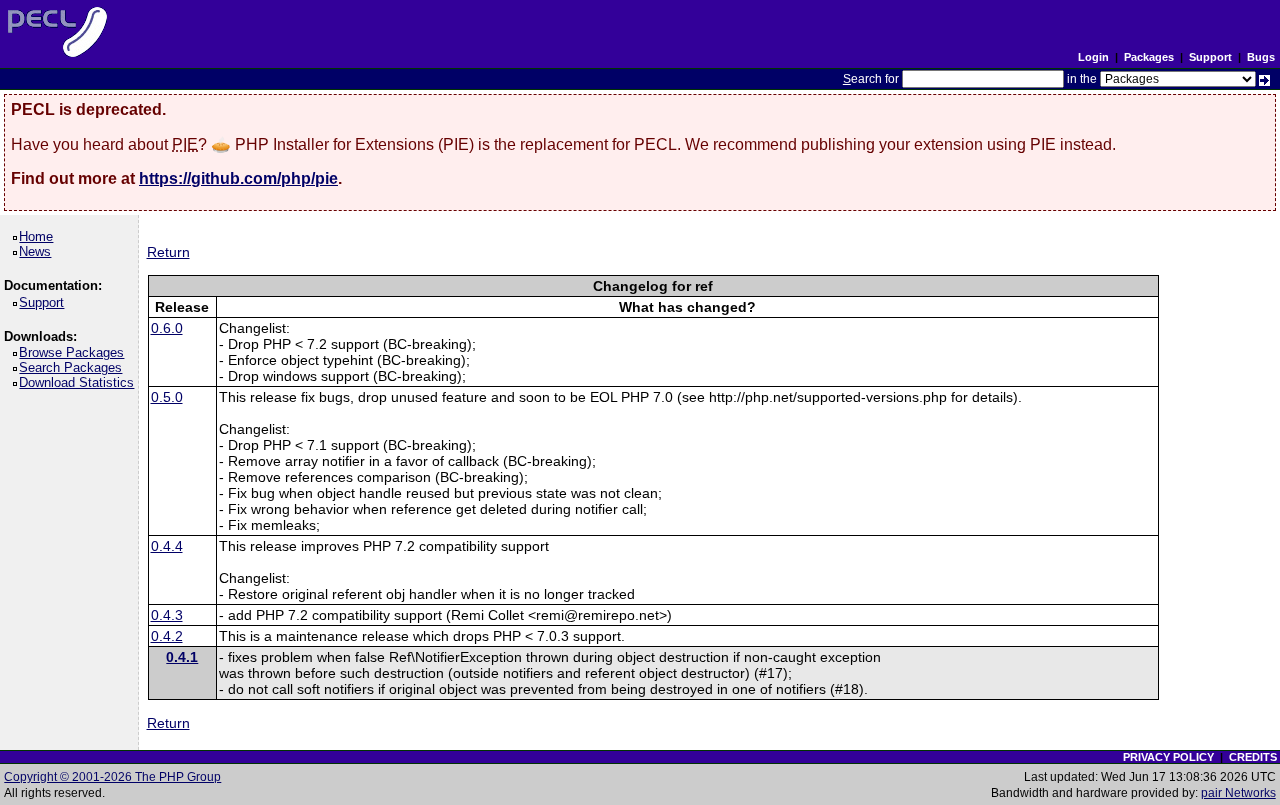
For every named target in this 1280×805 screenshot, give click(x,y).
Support (1210, 57)
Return (168, 252)
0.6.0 (167, 328)
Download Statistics (80, 382)
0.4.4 (167, 546)
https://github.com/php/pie (238, 178)
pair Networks (1238, 793)
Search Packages (74, 367)
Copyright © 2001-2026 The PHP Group (112, 777)
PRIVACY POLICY (1168, 757)
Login (1093, 57)
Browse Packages (75, 352)
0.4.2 (167, 636)
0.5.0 (167, 397)
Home (39, 236)
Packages (1149, 57)
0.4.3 (167, 615)
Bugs (1261, 57)
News (38, 251)
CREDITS (1253, 757)
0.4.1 (182, 657)
